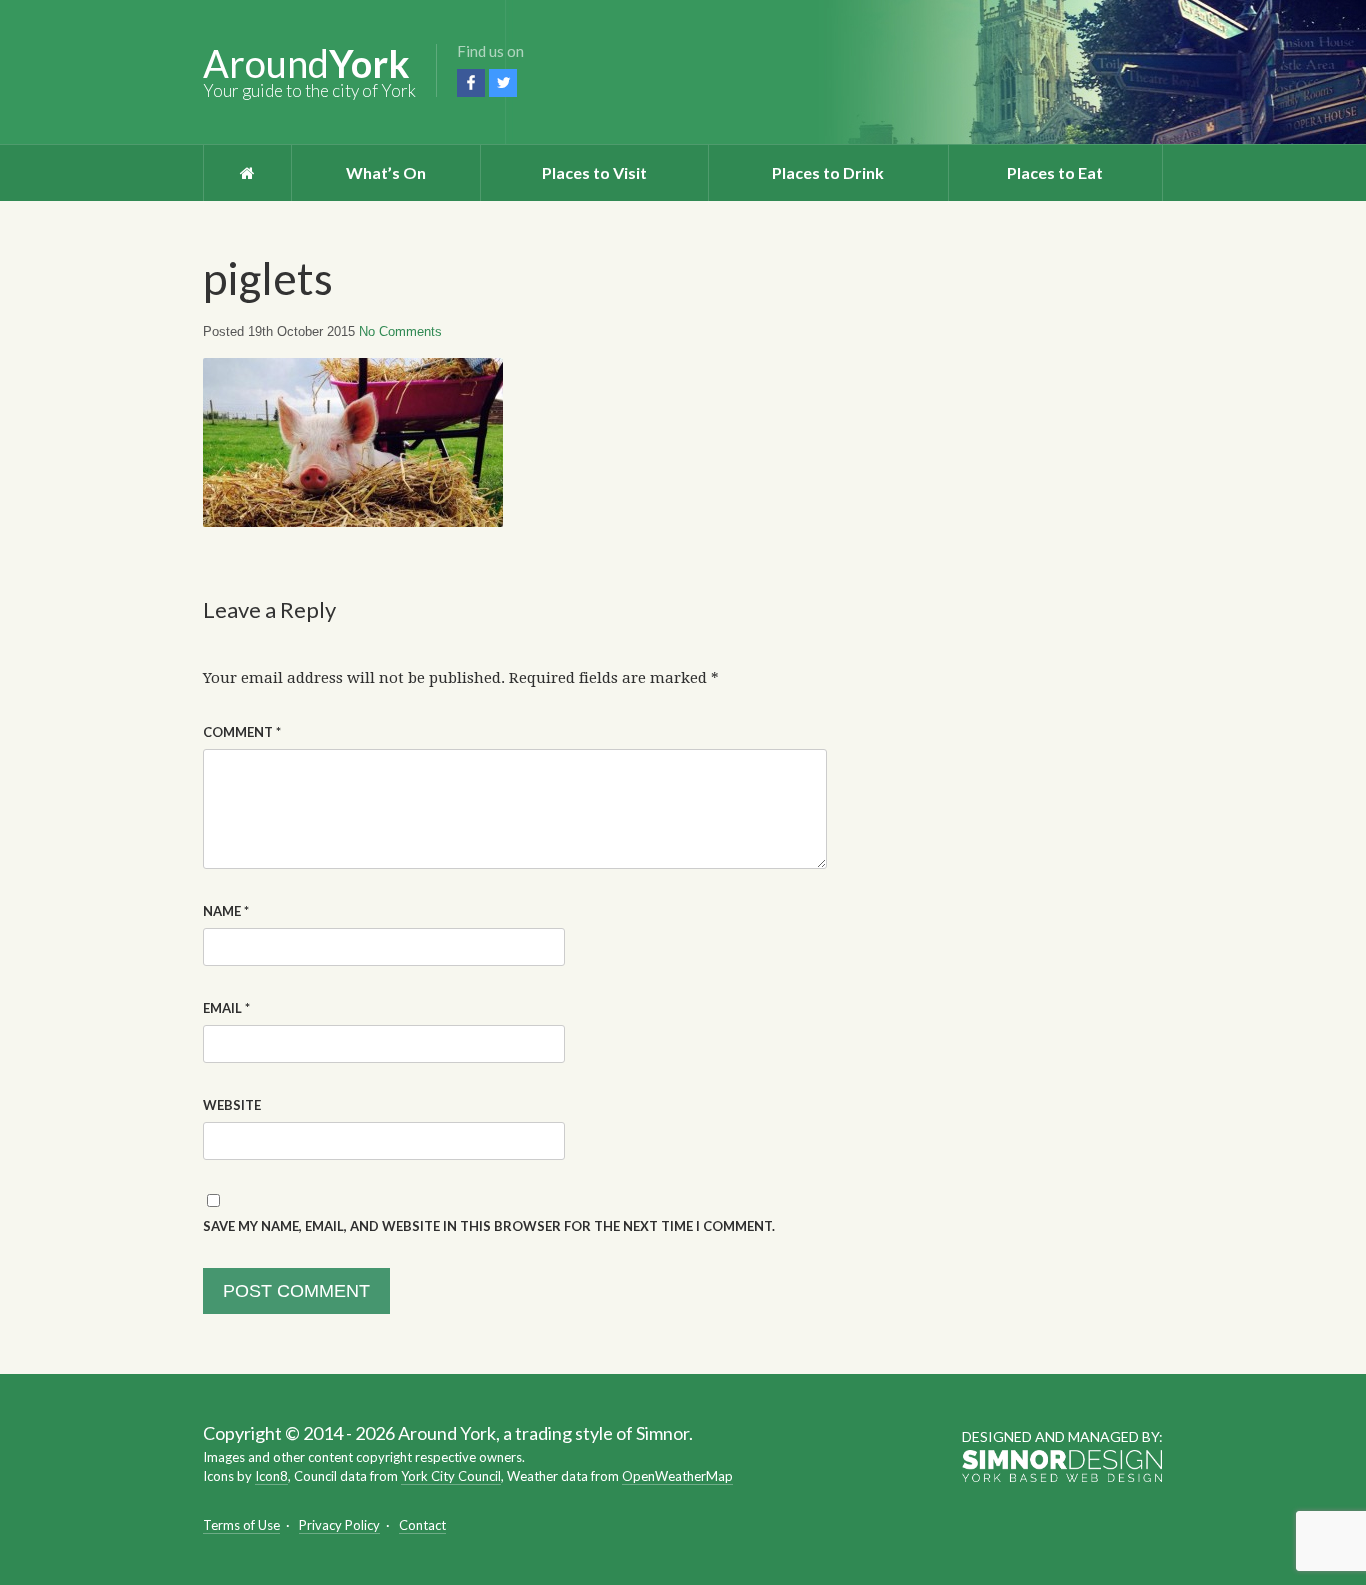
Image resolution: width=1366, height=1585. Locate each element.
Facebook (471, 83)
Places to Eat (1055, 172)
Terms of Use (241, 1525)
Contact (422, 1525)
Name (226, 911)
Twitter (503, 83)
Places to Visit (594, 172)
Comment (242, 732)
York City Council (451, 1476)
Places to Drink (828, 172)
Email (226, 1008)
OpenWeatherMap (677, 1476)
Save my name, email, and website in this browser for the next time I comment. (489, 1226)
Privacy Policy (339, 1525)
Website (232, 1105)
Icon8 (271, 1476)
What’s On (386, 172)
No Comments (400, 331)
